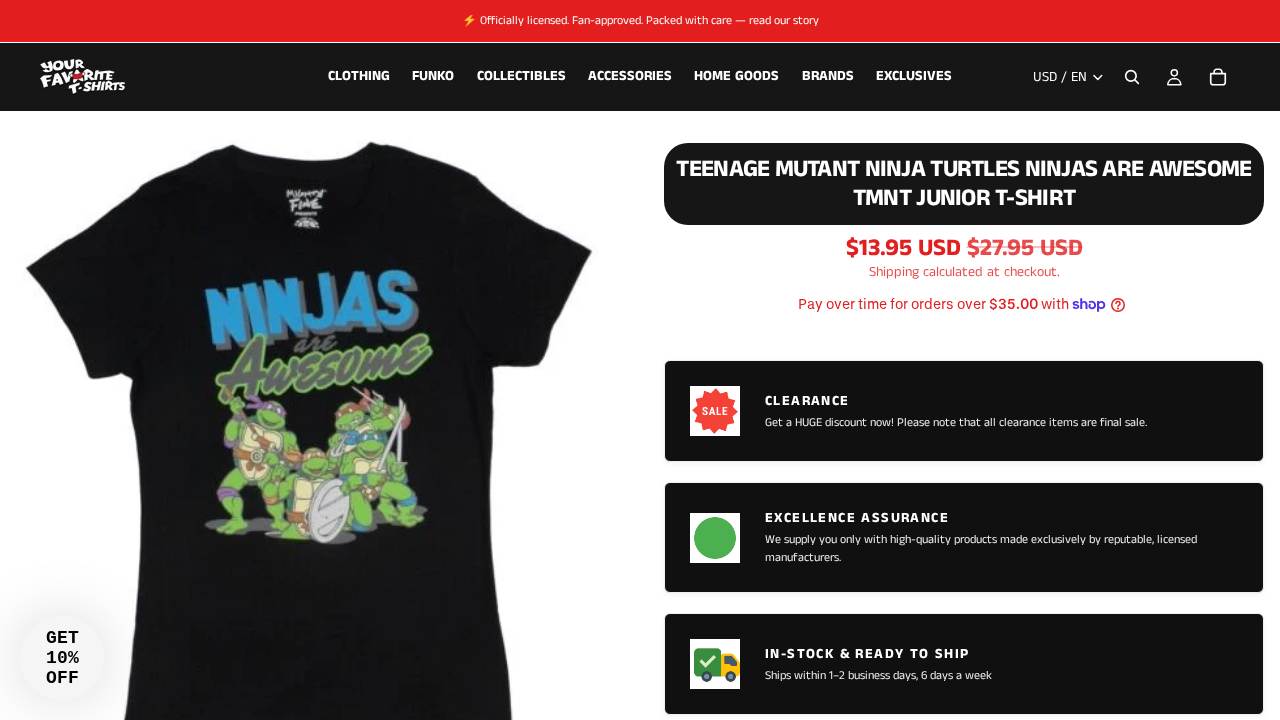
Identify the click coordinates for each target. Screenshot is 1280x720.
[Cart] (1218, 77)
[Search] (1132, 77)
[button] (62, 658)
